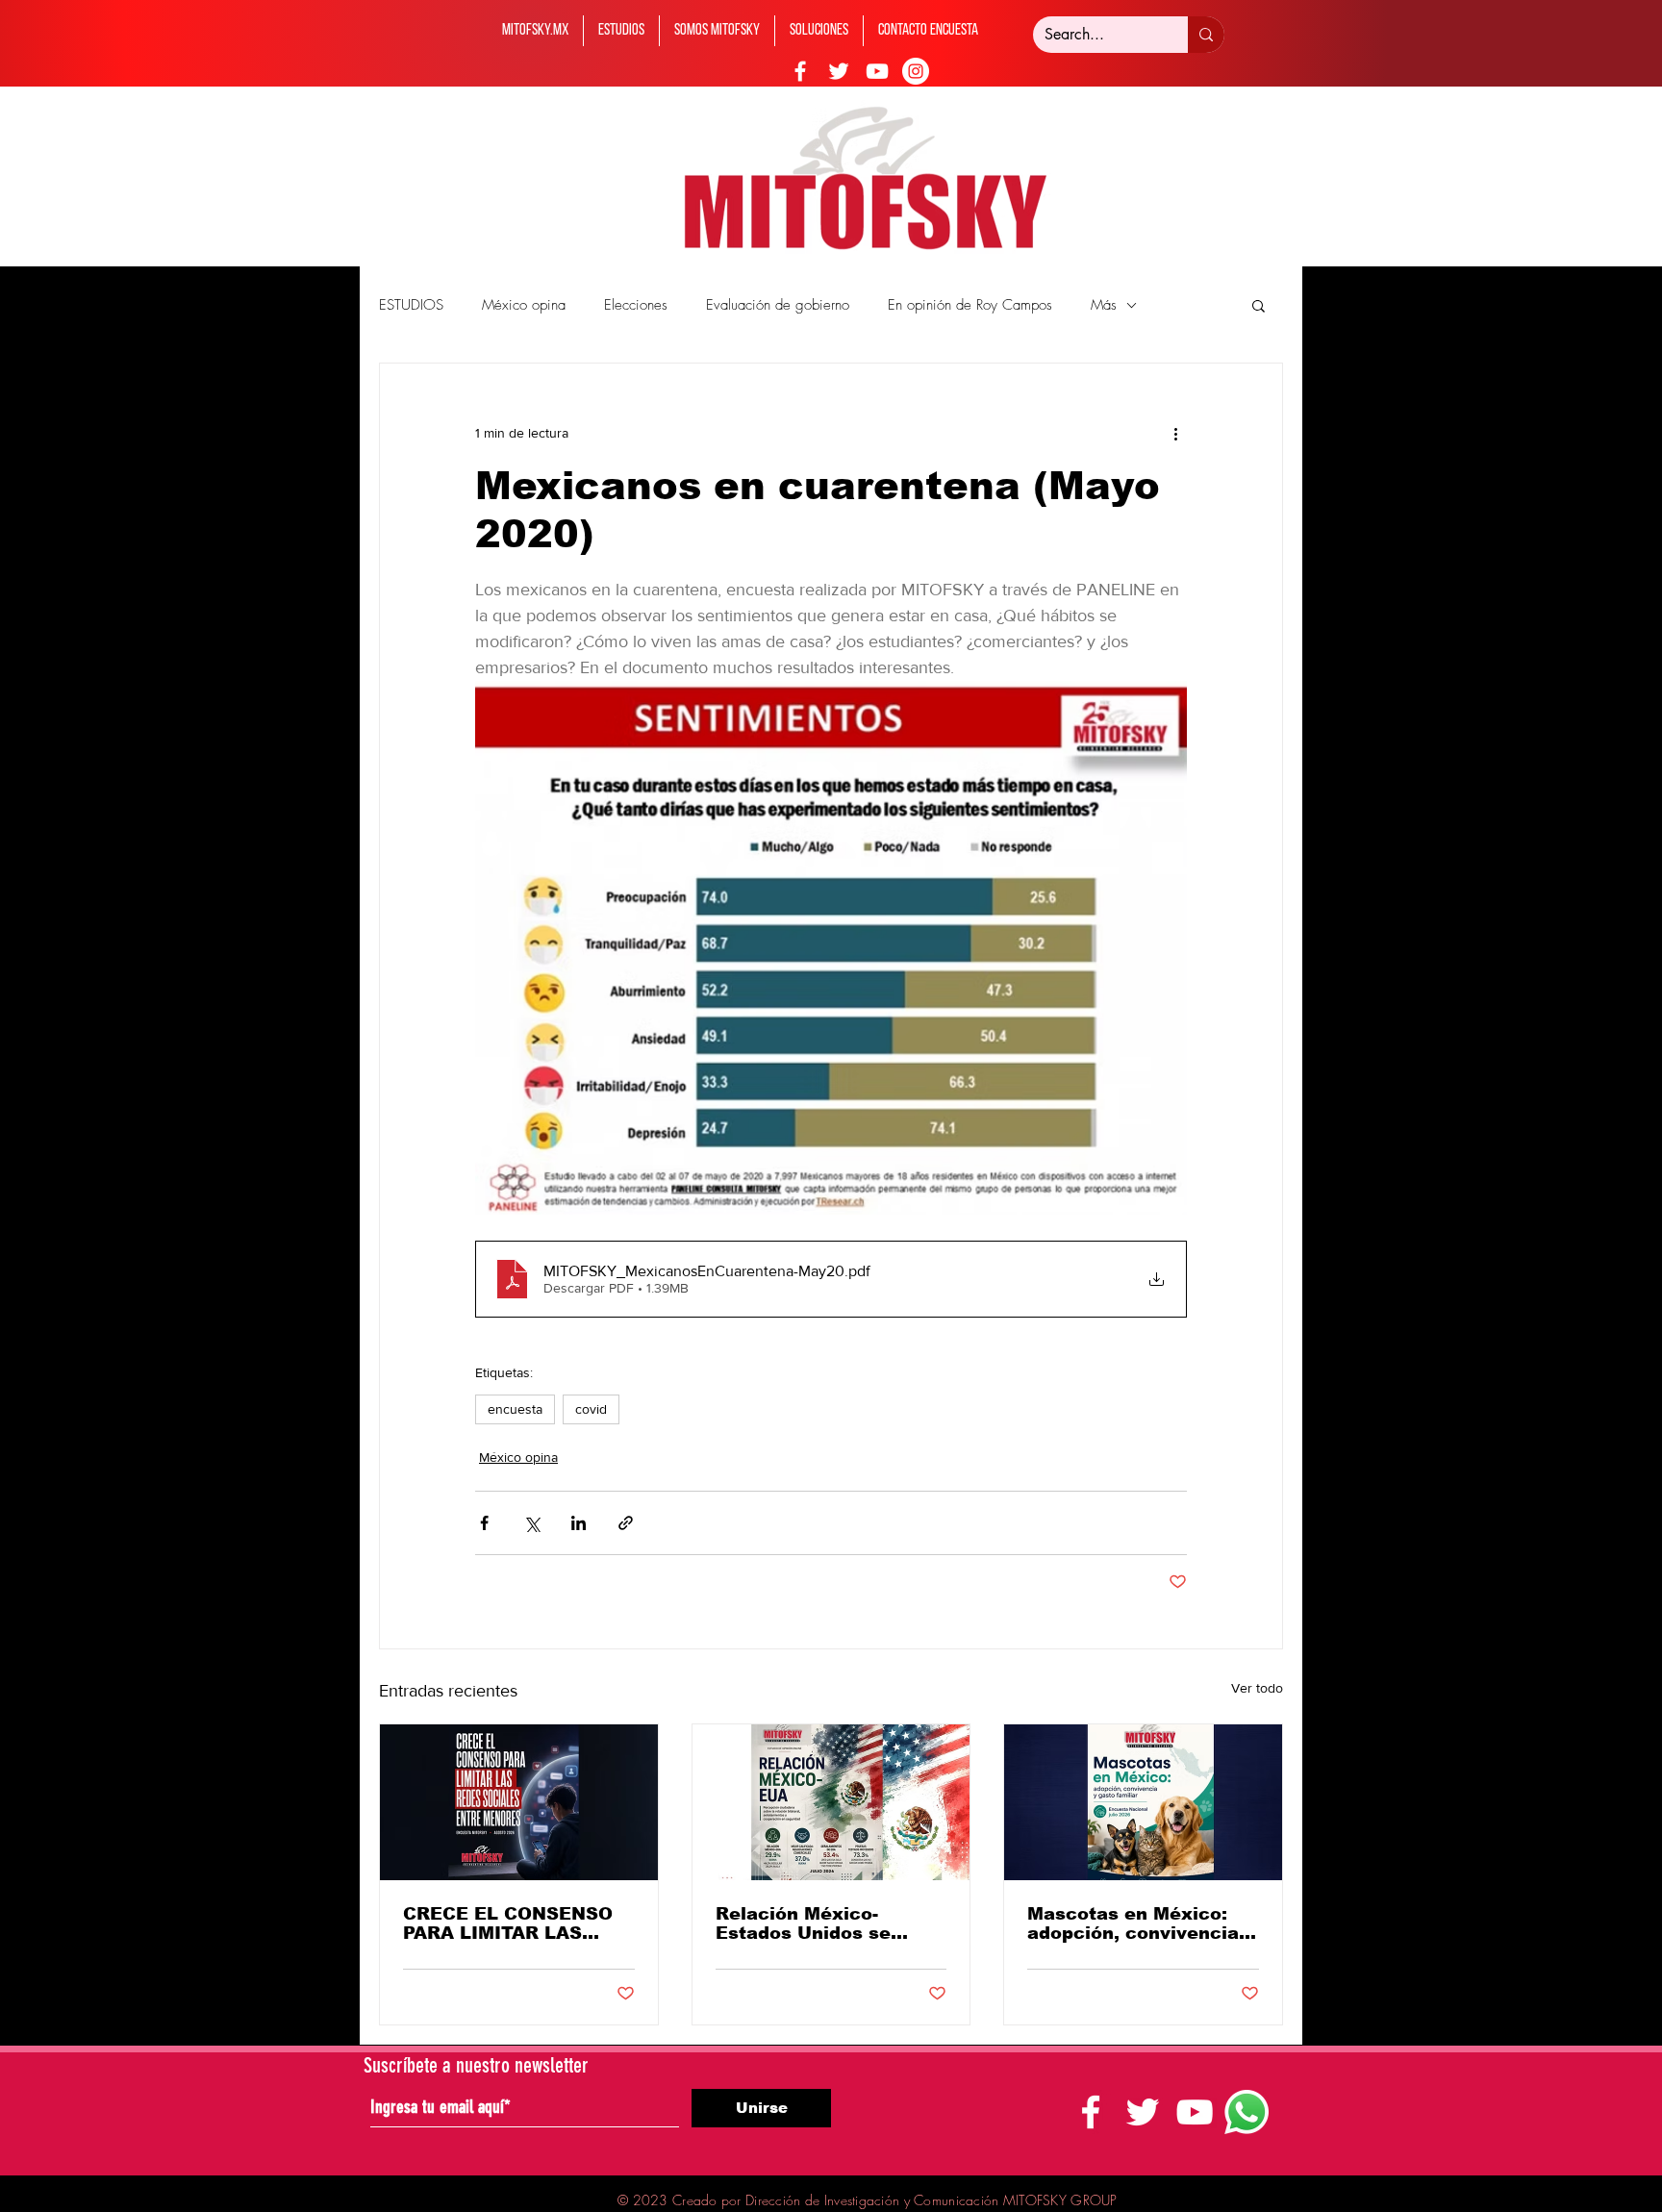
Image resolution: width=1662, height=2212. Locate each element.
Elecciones (636, 305)
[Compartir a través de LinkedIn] (579, 1523)
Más (1104, 305)
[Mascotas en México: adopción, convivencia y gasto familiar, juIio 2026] (1143, 1802)
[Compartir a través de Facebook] (484, 1523)
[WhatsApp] (1246, 2112)
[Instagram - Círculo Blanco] (916, 71)
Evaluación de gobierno (778, 305)
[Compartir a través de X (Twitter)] (531, 1523)
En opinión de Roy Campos (970, 305)
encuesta (515, 1409)
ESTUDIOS (411, 305)
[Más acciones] (1175, 433)
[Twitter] (839, 71)
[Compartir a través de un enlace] (626, 1523)
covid (591, 1409)
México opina (524, 305)
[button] (1259, 305)
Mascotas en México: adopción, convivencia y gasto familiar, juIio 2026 (1141, 1923)
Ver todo (1257, 1688)
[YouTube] (877, 71)
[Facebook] (800, 71)
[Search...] (1206, 35)
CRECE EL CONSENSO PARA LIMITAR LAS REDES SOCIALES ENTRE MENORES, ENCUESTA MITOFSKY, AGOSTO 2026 (511, 1923)
